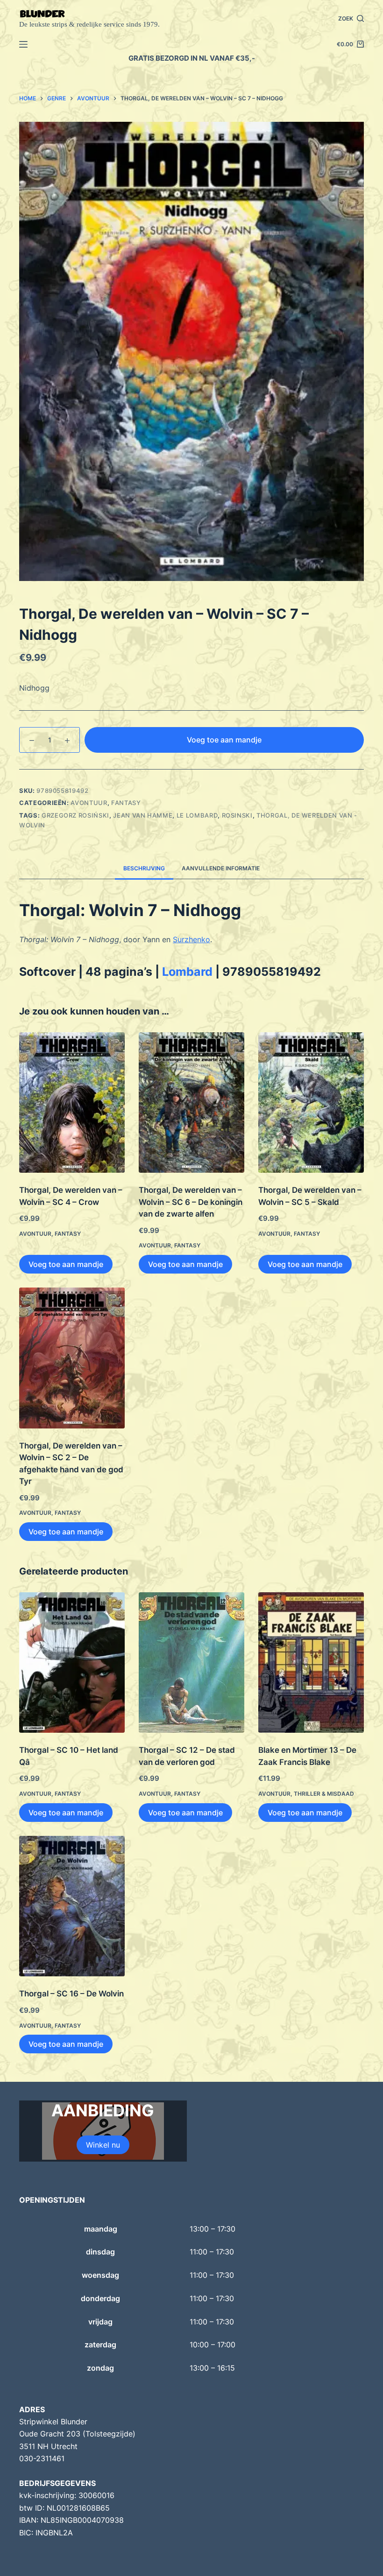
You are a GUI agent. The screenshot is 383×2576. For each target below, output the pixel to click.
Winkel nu (103, 2145)
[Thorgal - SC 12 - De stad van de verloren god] (191, 1662)
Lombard (187, 972)
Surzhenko (191, 939)
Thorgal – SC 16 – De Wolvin (71, 1994)
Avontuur (89, 803)
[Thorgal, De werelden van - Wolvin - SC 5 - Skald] (311, 1102)
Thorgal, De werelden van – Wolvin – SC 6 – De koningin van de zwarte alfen (191, 1202)
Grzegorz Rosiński (75, 815)
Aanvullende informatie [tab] (221, 868)
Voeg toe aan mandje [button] (66, 1264)
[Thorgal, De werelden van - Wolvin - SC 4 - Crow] (72, 1102)
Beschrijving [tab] (144, 868)
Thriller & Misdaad (324, 1794)
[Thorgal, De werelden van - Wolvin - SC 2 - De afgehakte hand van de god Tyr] (72, 1358)
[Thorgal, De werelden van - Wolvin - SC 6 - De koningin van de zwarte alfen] (191, 1102)
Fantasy (126, 803)
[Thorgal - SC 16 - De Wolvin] (72, 1906)
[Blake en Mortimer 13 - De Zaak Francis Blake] (311, 1662)
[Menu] (23, 44)
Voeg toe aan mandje (224, 740)
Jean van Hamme (143, 815)
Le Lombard (197, 815)
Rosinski (237, 815)
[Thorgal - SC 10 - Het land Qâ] (72, 1662)
